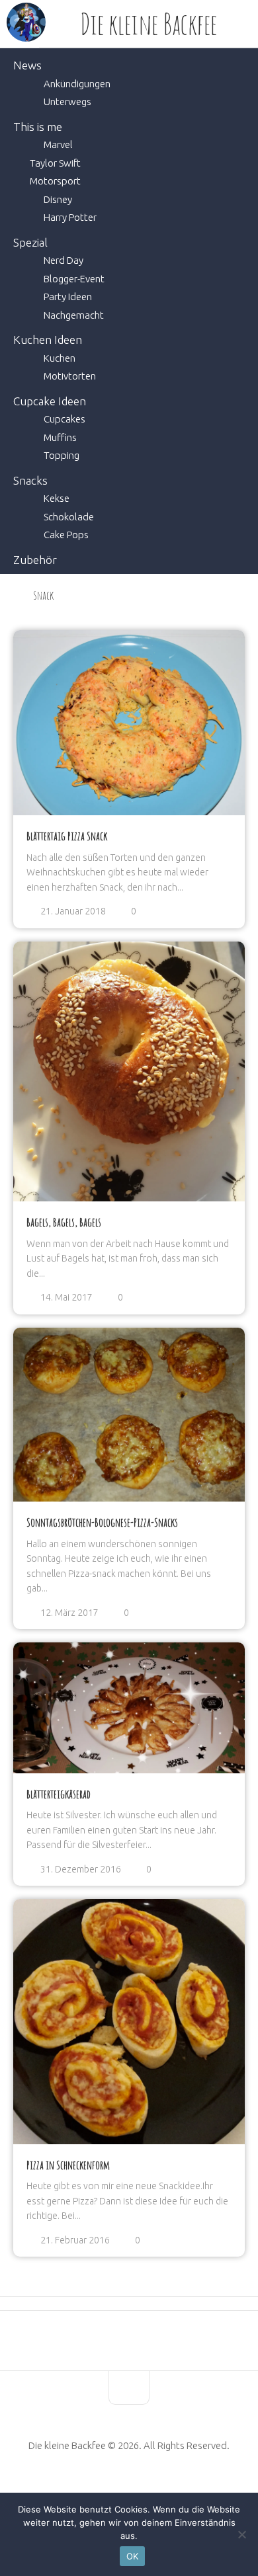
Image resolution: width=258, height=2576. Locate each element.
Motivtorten (70, 376)
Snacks (30, 480)
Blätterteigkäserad (59, 1794)
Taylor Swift (55, 163)
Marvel (58, 144)
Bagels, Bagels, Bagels (64, 1222)
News (27, 65)
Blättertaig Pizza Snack (67, 836)
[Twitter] (139, 2487)
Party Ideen (68, 297)
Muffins (60, 437)
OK (133, 2556)
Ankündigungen (77, 84)
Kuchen (60, 358)
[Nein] (241, 2534)
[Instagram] (159, 2487)
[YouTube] (119, 2487)
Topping (62, 455)
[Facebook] (99, 2487)
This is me (38, 127)
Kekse (57, 498)
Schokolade (69, 517)
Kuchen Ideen (48, 340)
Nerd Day (64, 260)
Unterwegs (67, 101)
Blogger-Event (74, 279)
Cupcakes (64, 419)
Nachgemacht (74, 315)
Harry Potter (70, 217)
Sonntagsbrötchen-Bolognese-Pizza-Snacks (102, 1522)
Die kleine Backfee (149, 24)
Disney (58, 199)
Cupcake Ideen (50, 401)
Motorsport (55, 181)
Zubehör (35, 560)
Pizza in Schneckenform (68, 2165)
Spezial (30, 242)
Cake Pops (66, 535)
